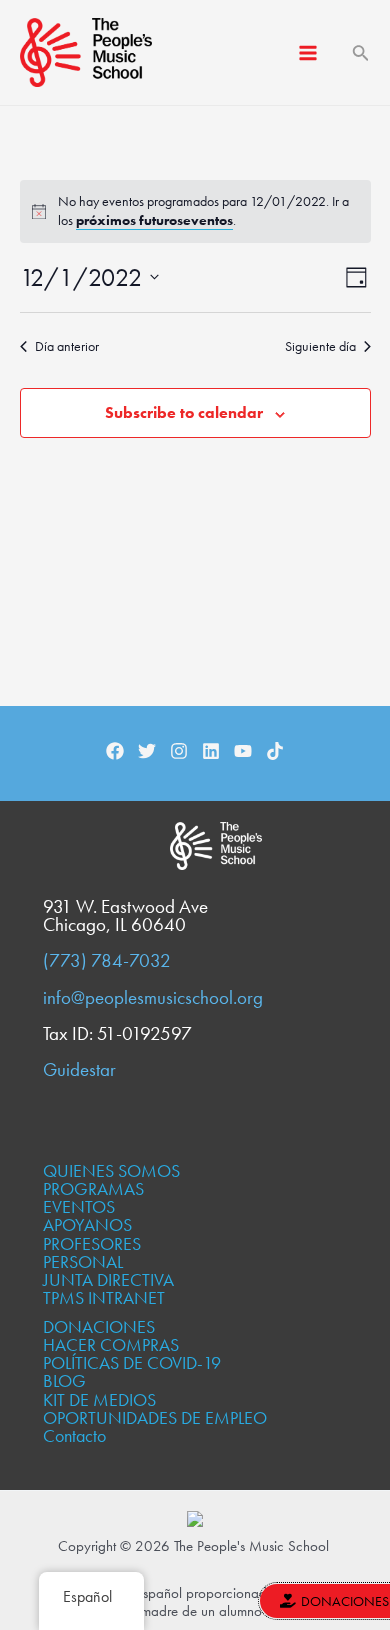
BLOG (64, 1380)
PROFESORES (92, 1243)
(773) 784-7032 (107, 961)
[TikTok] (275, 751)
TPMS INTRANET (104, 1297)
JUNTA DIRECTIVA (108, 1279)
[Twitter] (147, 751)
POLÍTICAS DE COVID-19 (132, 1362)
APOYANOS (87, 1224)
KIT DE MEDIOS (99, 1399)
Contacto (74, 1435)
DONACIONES (99, 1326)
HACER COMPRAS (111, 1344)
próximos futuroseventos (154, 220)
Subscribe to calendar (184, 412)
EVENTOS (79, 1206)
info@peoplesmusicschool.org (153, 998)
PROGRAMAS (93, 1188)
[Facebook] (115, 751)
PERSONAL (83, 1261)
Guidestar (79, 1070)
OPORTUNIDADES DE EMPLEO (155, 1417)
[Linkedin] (211, 751)
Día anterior (67, 346)
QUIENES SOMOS (111, 1170)
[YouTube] (243, 751)
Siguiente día (320, 346)
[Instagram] (179, 751)
